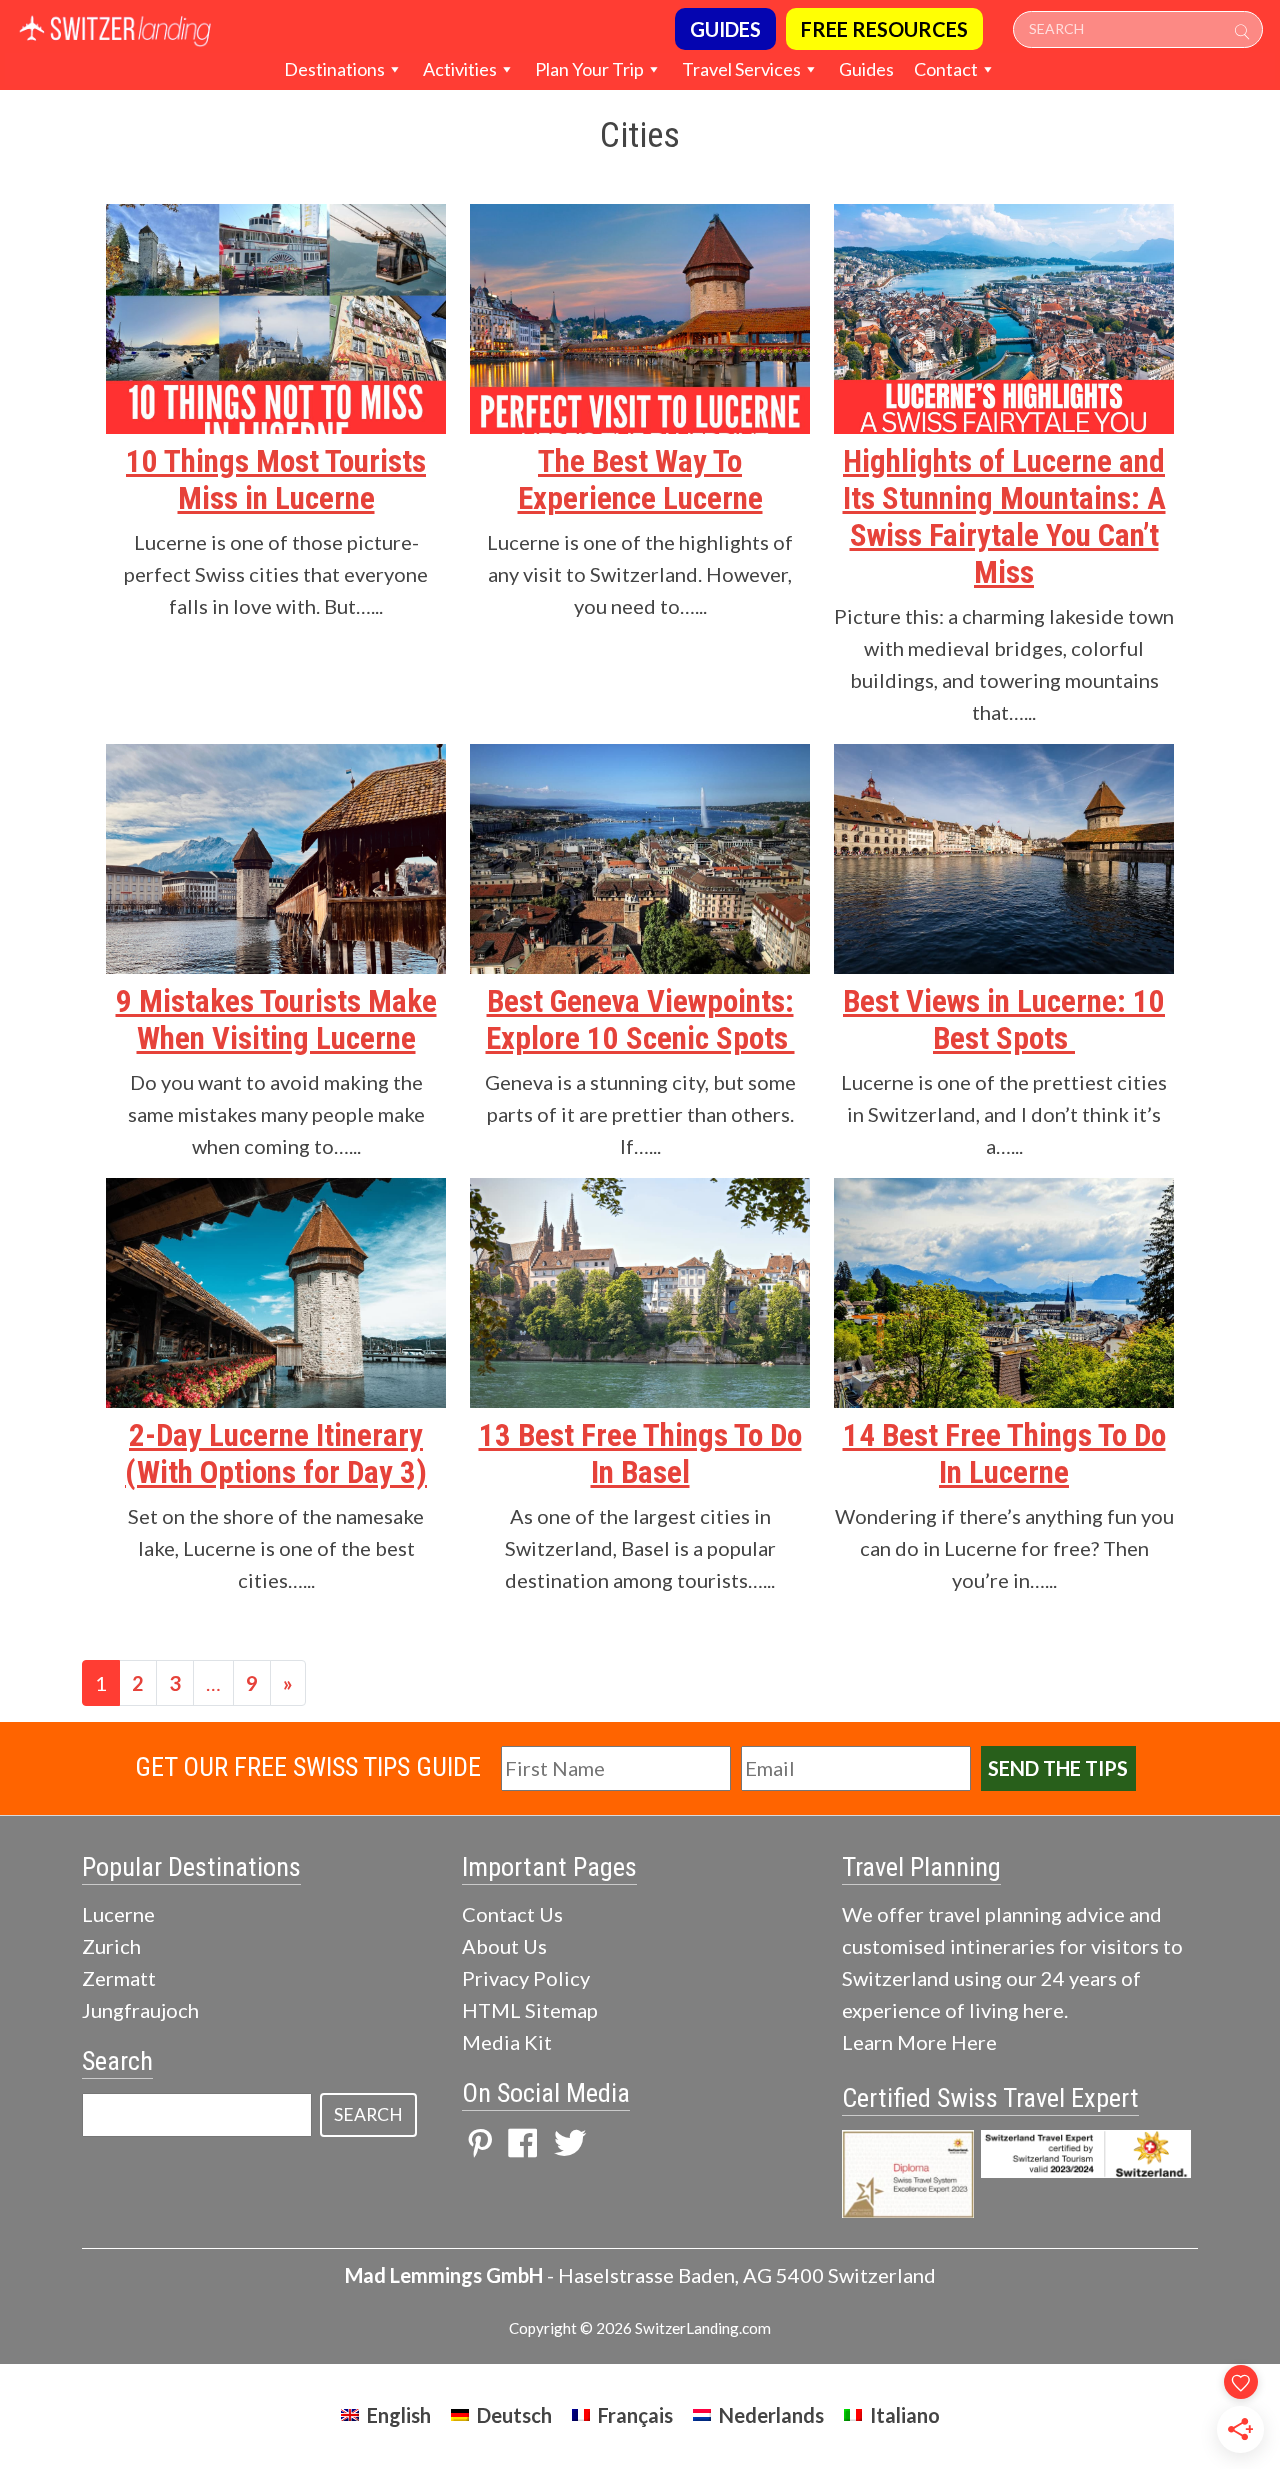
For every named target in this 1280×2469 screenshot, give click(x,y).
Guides (866, 69)
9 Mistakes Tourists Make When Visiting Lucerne (276, 1020)
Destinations (334, 69)
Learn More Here (919, 2042)
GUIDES (725, 29)
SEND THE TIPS (1058, 1768)
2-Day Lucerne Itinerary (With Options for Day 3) (276, 1454)
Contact (946, 69)
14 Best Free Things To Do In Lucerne (1004, 1454)
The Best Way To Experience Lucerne (640, 480)
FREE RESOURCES (884, 29)
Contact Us (512, 1914)
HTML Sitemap (530, 2010)
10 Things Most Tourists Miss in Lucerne (276, 480)
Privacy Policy (526, 1978)
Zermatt (119, 1978)
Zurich (111, 1946)
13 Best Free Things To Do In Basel (640, 1454)
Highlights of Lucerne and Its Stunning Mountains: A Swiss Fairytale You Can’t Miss (1004, 517)
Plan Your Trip (589, 69)
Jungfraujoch (140, 2010)
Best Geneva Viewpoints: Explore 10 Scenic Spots (640, 1020)
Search (368, 2114)
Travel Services (741, 69)
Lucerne (118, 1914)
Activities (460, 69)
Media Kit (507, 2042)
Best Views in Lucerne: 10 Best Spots (1004, 1020)
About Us (504, 1946)
